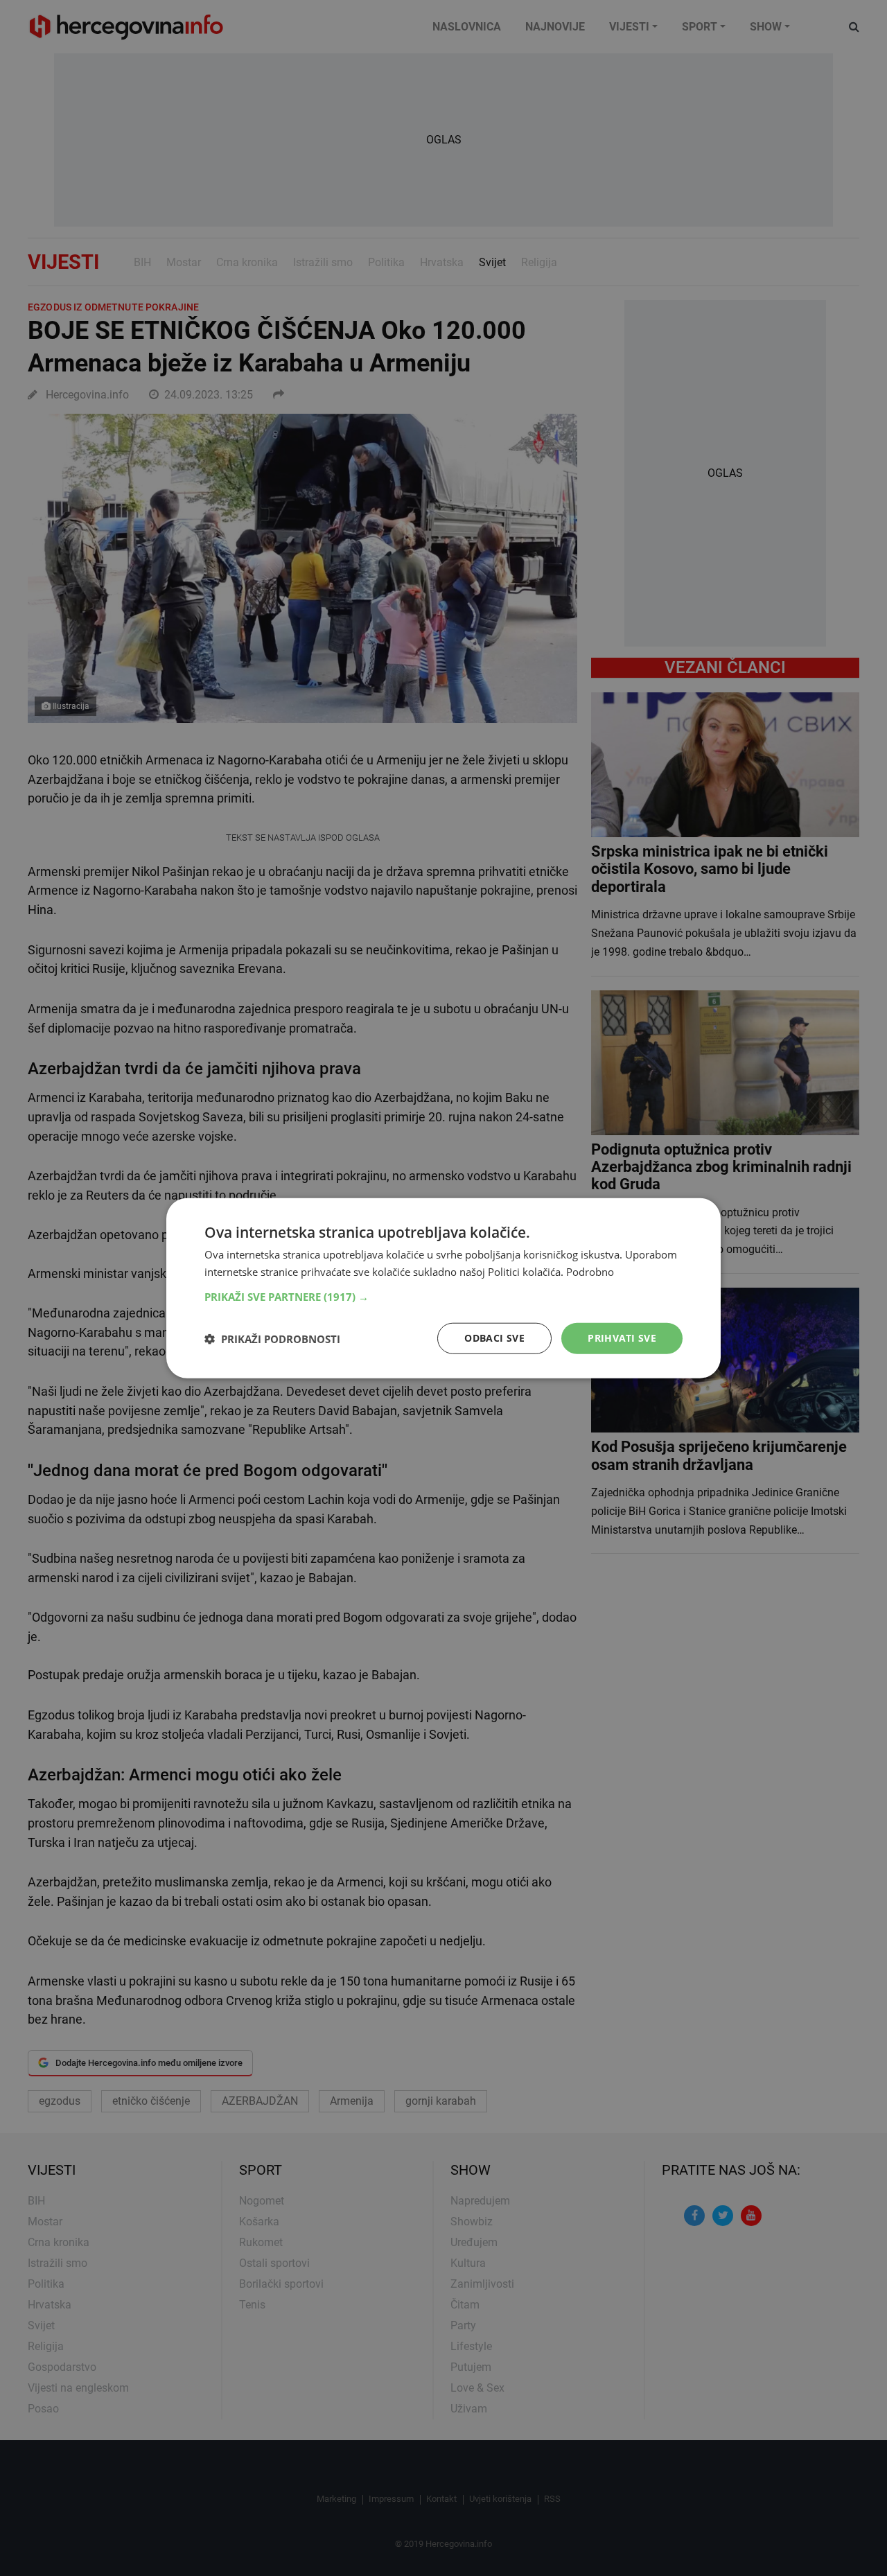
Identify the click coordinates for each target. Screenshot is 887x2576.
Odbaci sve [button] (494, 1338)
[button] (443, 1297)
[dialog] (443, 1288)
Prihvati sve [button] (622, 1338)
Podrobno (590, 1271)
